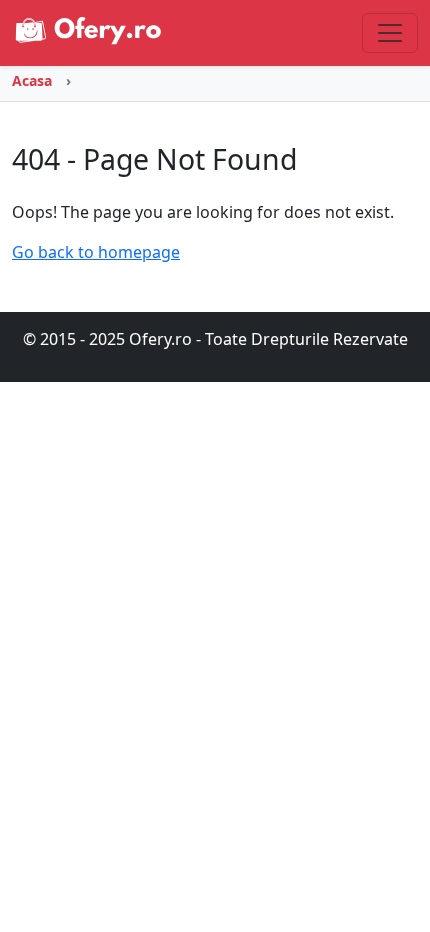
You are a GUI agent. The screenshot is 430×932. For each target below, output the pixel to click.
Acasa (32, 80)
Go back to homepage (96, 252)
